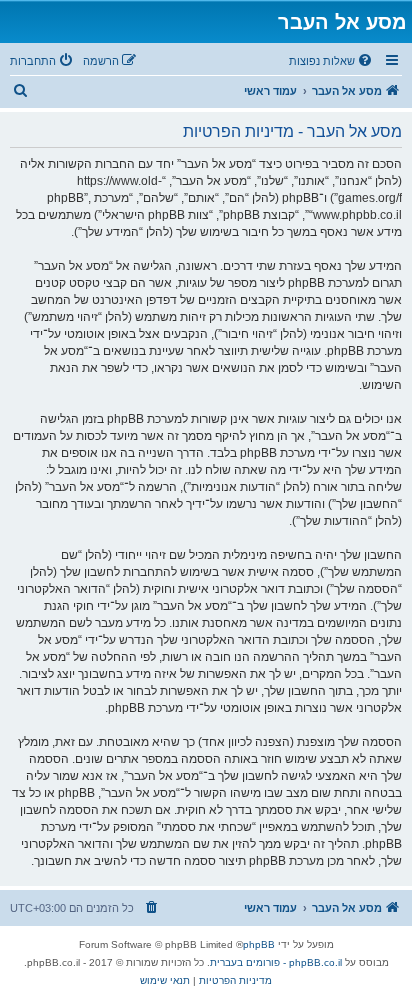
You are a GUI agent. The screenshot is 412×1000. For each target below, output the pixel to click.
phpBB (259, 944)
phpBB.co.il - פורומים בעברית (276, 962)
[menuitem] (332, 61)
